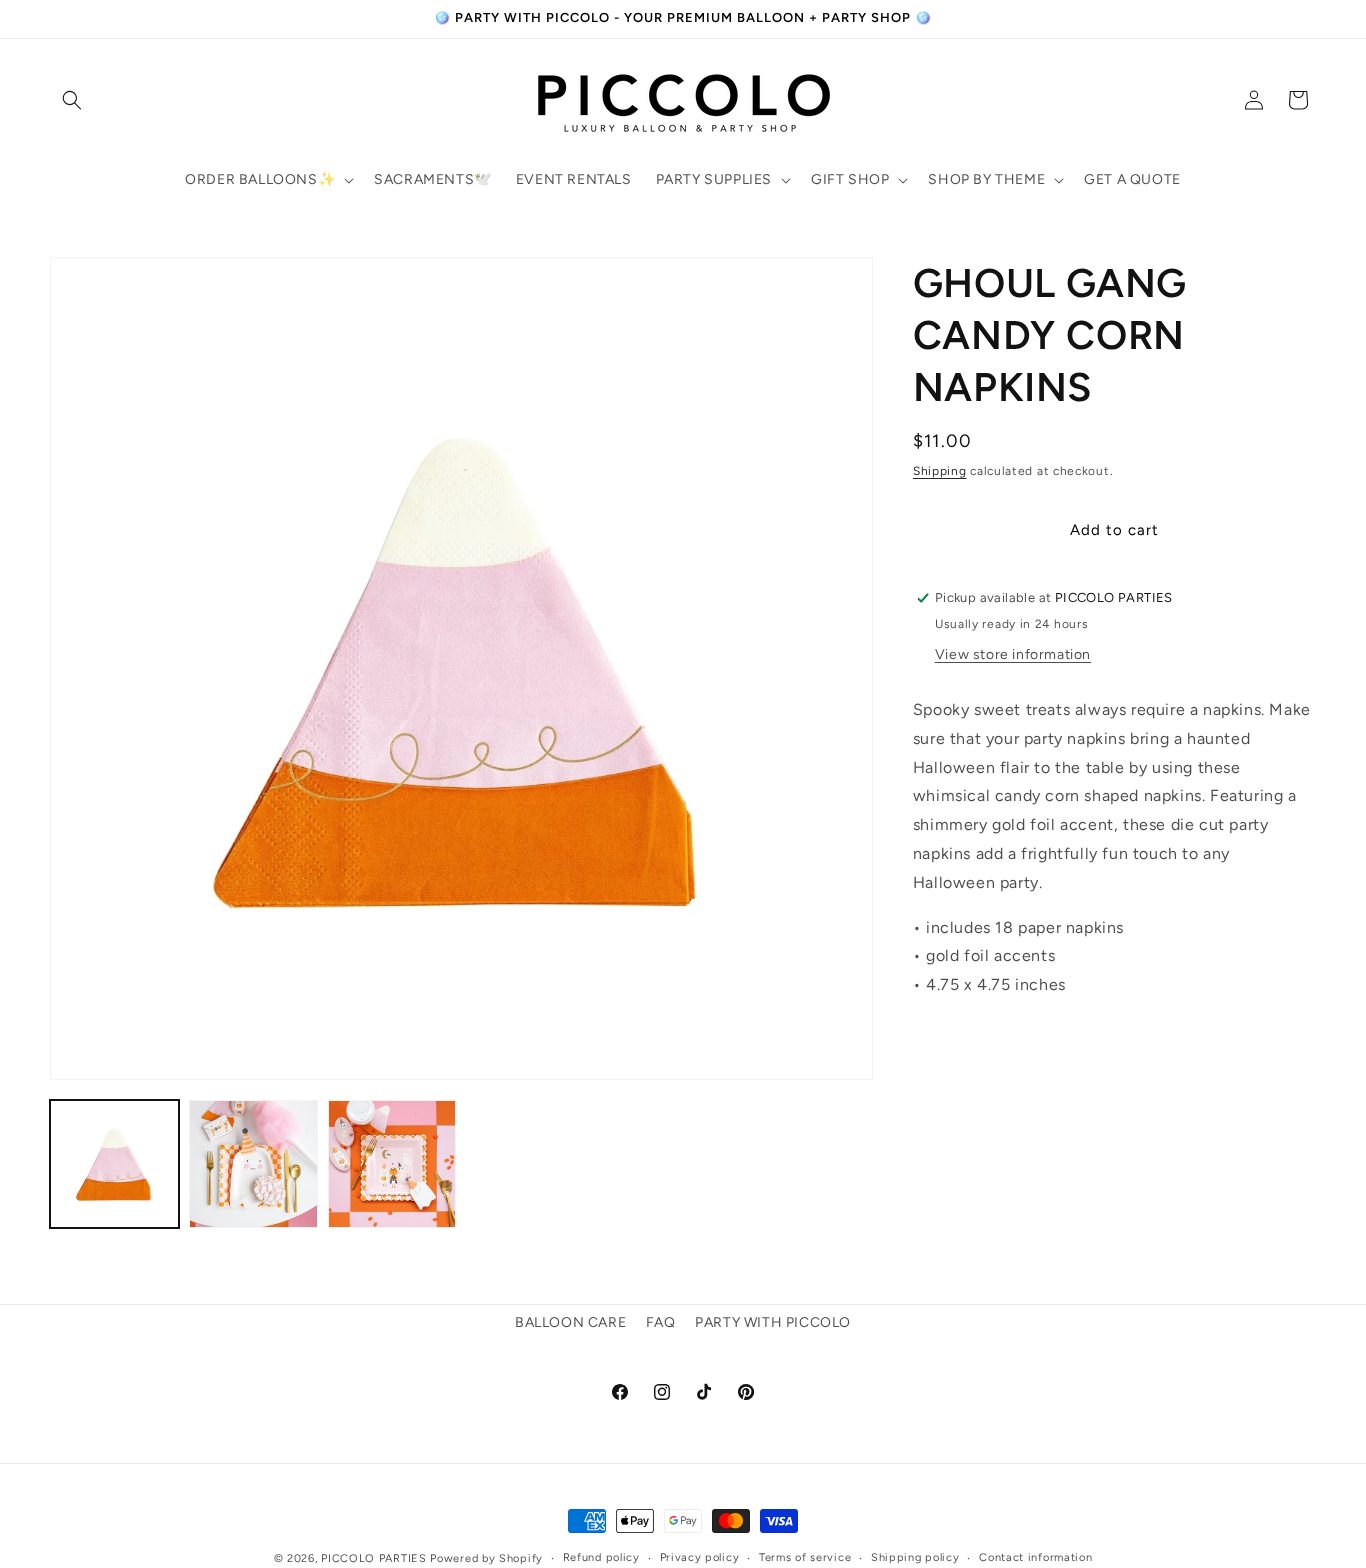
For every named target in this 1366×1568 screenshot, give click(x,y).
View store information (1013, 654)
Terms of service (805, 1556)
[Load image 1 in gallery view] (114, 1164)
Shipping (940, 471)
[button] (72, 100)
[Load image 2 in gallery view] (253, 1164)
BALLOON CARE (570, 1322)
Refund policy (601, 1556)
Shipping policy (915, 1556)
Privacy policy (700, 1556)
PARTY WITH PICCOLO (773, 1322)
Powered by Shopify (486, 1558)
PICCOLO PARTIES (374, 1558)
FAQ (661, 1322)
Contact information (1035, 1556)
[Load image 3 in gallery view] (392, 1164)
